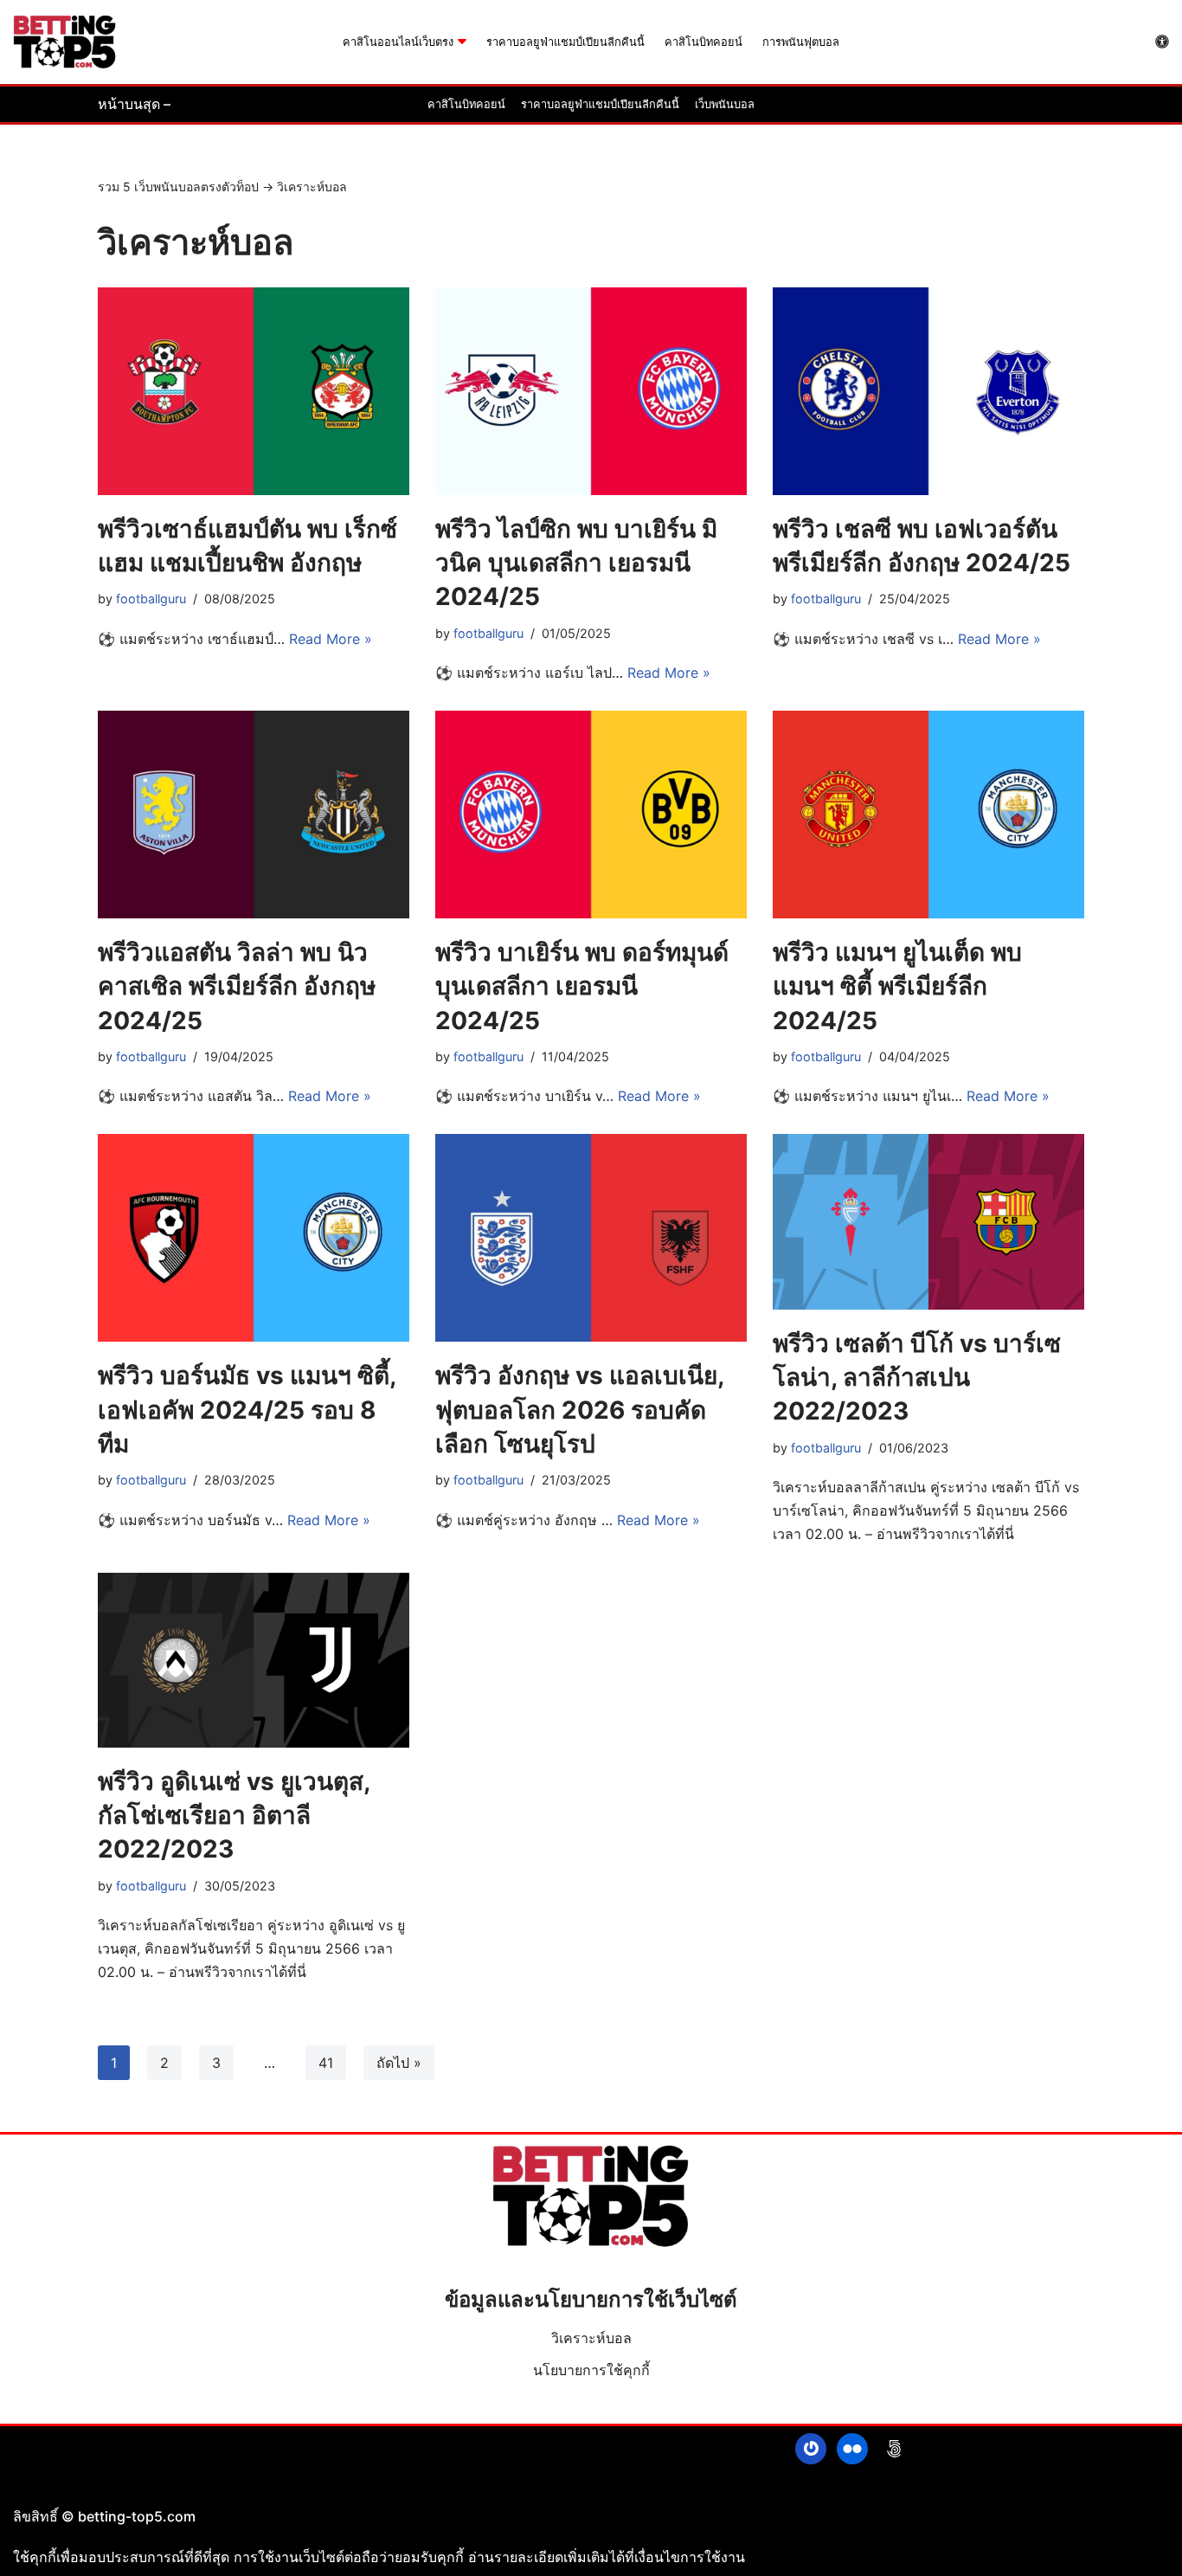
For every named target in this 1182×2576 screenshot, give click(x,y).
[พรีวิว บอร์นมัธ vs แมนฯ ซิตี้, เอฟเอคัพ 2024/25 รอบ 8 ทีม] (254, 1238)
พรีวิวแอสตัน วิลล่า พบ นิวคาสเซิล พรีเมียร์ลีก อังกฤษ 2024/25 (237, 986)
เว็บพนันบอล (725, 104)
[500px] (894, 2449)
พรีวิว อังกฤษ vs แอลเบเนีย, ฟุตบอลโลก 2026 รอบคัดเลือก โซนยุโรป (579, 1409)
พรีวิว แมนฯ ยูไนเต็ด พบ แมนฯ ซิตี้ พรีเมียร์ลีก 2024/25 (897, 986)
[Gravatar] (811, 2449)
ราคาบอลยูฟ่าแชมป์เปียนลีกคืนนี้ (565, 42)
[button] (462, 42)
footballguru (151, 599)
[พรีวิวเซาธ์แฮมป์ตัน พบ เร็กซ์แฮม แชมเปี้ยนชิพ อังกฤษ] (254, 391)
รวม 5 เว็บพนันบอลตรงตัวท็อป (178, 187)
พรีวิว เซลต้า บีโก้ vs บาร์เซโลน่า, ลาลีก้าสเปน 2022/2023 (917, 1377)
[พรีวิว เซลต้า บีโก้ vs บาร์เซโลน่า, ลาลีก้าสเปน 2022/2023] (928, 1222)
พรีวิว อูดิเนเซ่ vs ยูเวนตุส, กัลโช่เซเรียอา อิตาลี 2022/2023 (234, 1815)
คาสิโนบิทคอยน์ (703, 42)
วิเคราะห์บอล (591, 2338)
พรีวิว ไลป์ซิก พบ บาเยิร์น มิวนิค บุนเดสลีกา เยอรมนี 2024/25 (576, 563)
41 (326, 2063)
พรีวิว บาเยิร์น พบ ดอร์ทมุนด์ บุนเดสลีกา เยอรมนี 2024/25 (582, 986)
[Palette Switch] (1162, 42)
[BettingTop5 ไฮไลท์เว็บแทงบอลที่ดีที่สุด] (65, 42)
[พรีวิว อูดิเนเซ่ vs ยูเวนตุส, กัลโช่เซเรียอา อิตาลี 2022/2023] (254, 1661)
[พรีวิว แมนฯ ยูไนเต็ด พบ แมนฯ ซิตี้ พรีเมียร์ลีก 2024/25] (928, 815)
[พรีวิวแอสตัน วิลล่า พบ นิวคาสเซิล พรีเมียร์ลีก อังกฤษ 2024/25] (254, 815)
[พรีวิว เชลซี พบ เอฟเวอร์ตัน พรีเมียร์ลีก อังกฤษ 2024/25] (928, 391)
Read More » (331, 639)
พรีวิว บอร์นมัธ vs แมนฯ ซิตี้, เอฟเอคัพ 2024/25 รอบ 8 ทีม (247, 1409)
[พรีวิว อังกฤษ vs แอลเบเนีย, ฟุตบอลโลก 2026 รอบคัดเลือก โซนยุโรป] (591, 1238)
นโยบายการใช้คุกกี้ (591, 2370)
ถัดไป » (399, 2063)
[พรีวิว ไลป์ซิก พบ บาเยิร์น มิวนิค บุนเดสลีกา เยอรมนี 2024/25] (591, 391)
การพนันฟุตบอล (801, 42)
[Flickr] (852, 2449)
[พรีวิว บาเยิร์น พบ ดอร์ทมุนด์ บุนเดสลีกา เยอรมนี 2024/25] (591, 815)
